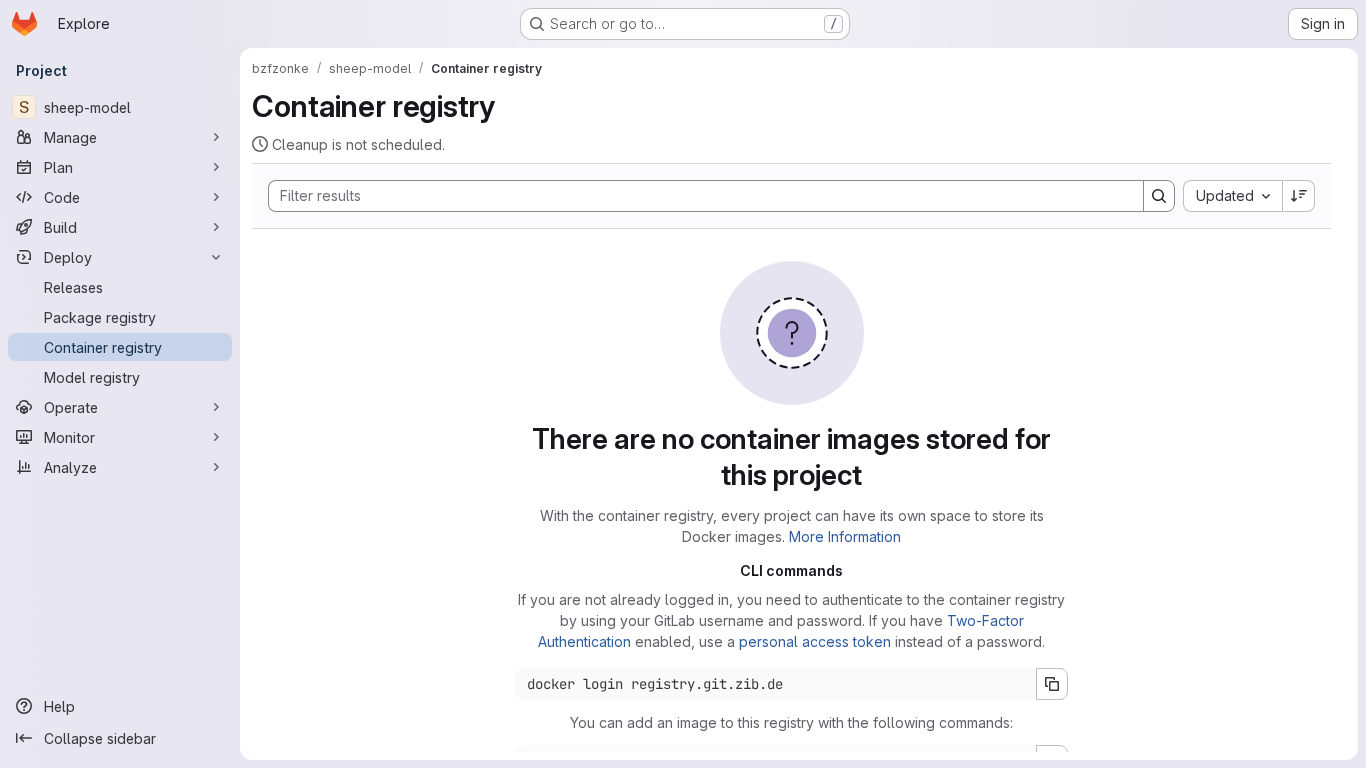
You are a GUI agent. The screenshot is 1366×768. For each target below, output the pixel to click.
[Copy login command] (1052, 684)
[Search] (1159, 196)
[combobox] (1232, 196)
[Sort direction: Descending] (1299, 196)
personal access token (815, 641)
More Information (845, 536)
